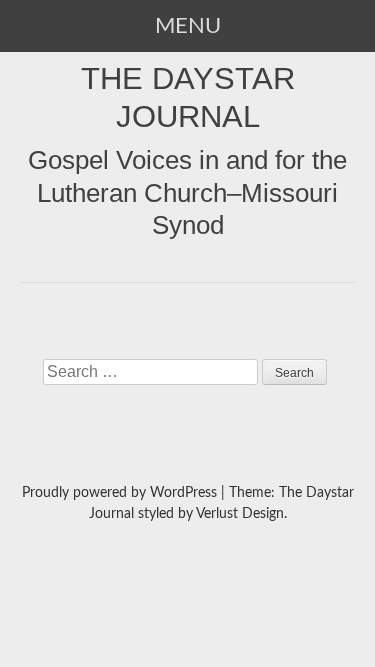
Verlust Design (240, 514)
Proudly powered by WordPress (119, 493)
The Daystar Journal (188, 97)
